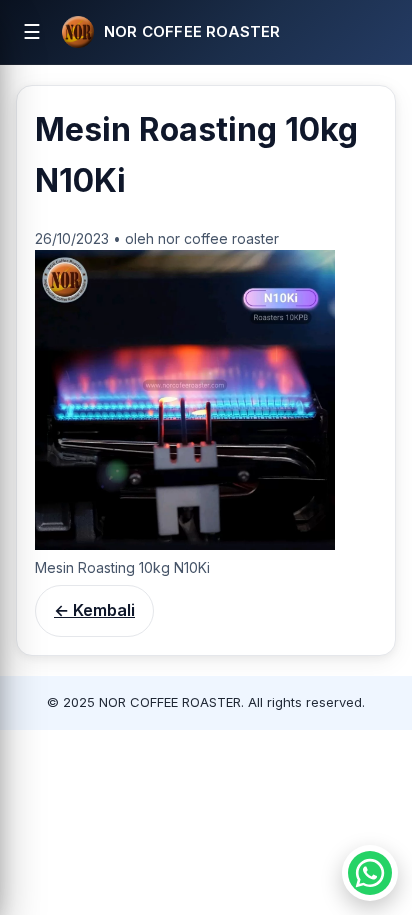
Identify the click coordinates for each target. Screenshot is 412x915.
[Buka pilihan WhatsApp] (370, 873)
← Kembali (94, 610)
